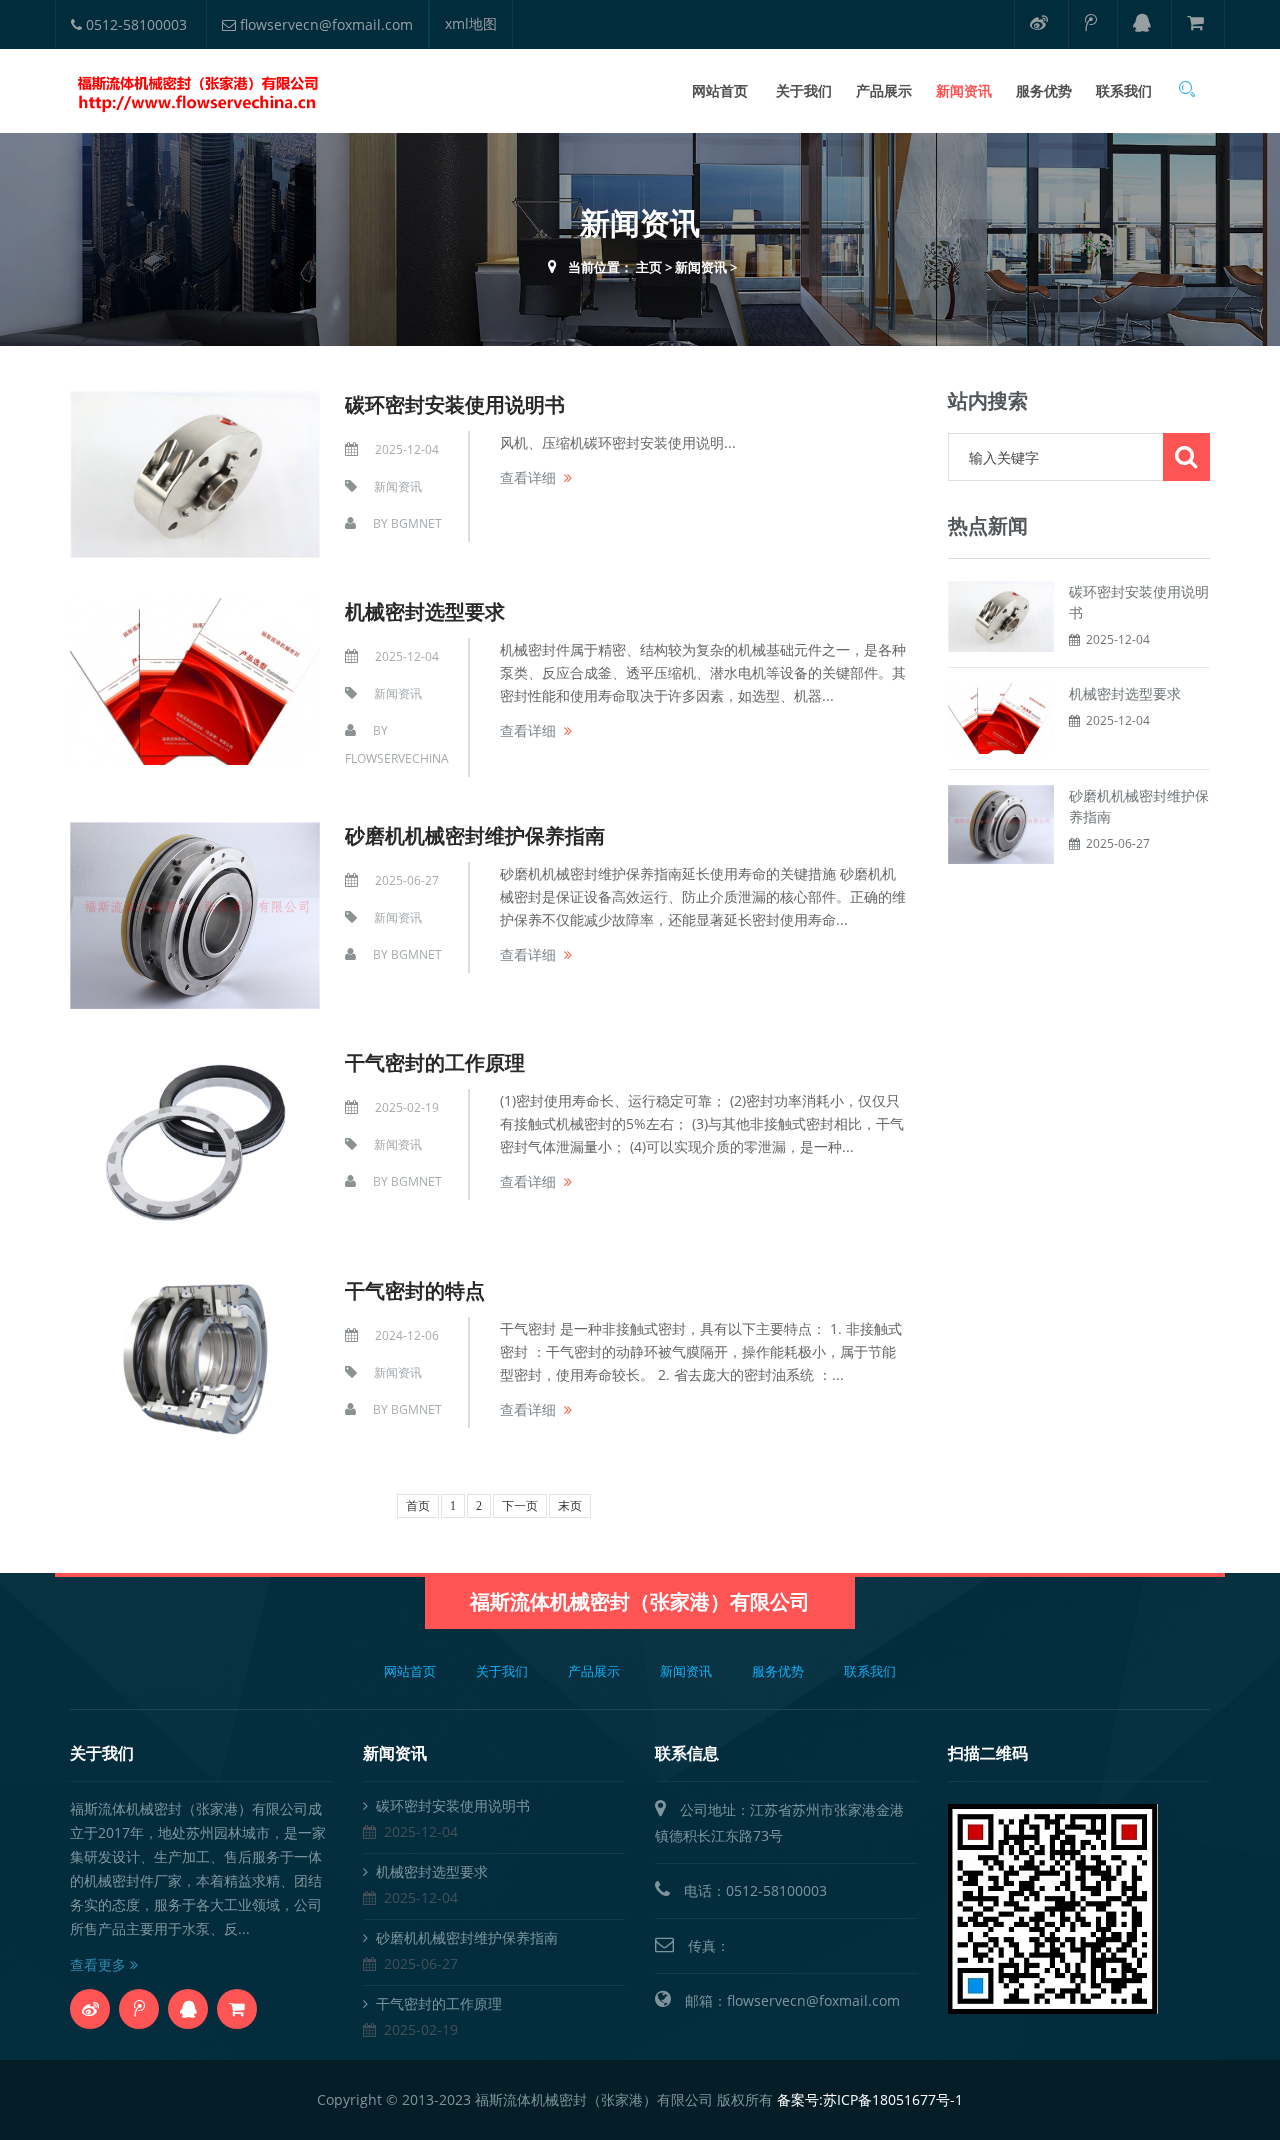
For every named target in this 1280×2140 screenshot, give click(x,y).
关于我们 (804, 90)
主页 (649, 267)
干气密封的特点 (415, 1290)
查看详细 (528, 477)
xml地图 (471, 23)
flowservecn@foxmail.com (324, 24)
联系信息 (687, 1753)
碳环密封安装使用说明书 (455, 404)
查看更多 (100, 1964)
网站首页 (720, 90)
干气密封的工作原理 (435, 1062)
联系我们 (1124, 90)
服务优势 (1044, 90)
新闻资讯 (964, 90)
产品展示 (884, 90)
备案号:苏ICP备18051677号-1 (870, 2099)
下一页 (520, 1506)
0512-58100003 (134, 24)
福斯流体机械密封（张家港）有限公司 (640, 1601)
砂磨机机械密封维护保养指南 (475, 835)
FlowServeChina (397, 758)
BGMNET (416, 523)
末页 (570, 1506)
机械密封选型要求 (425, 611)
